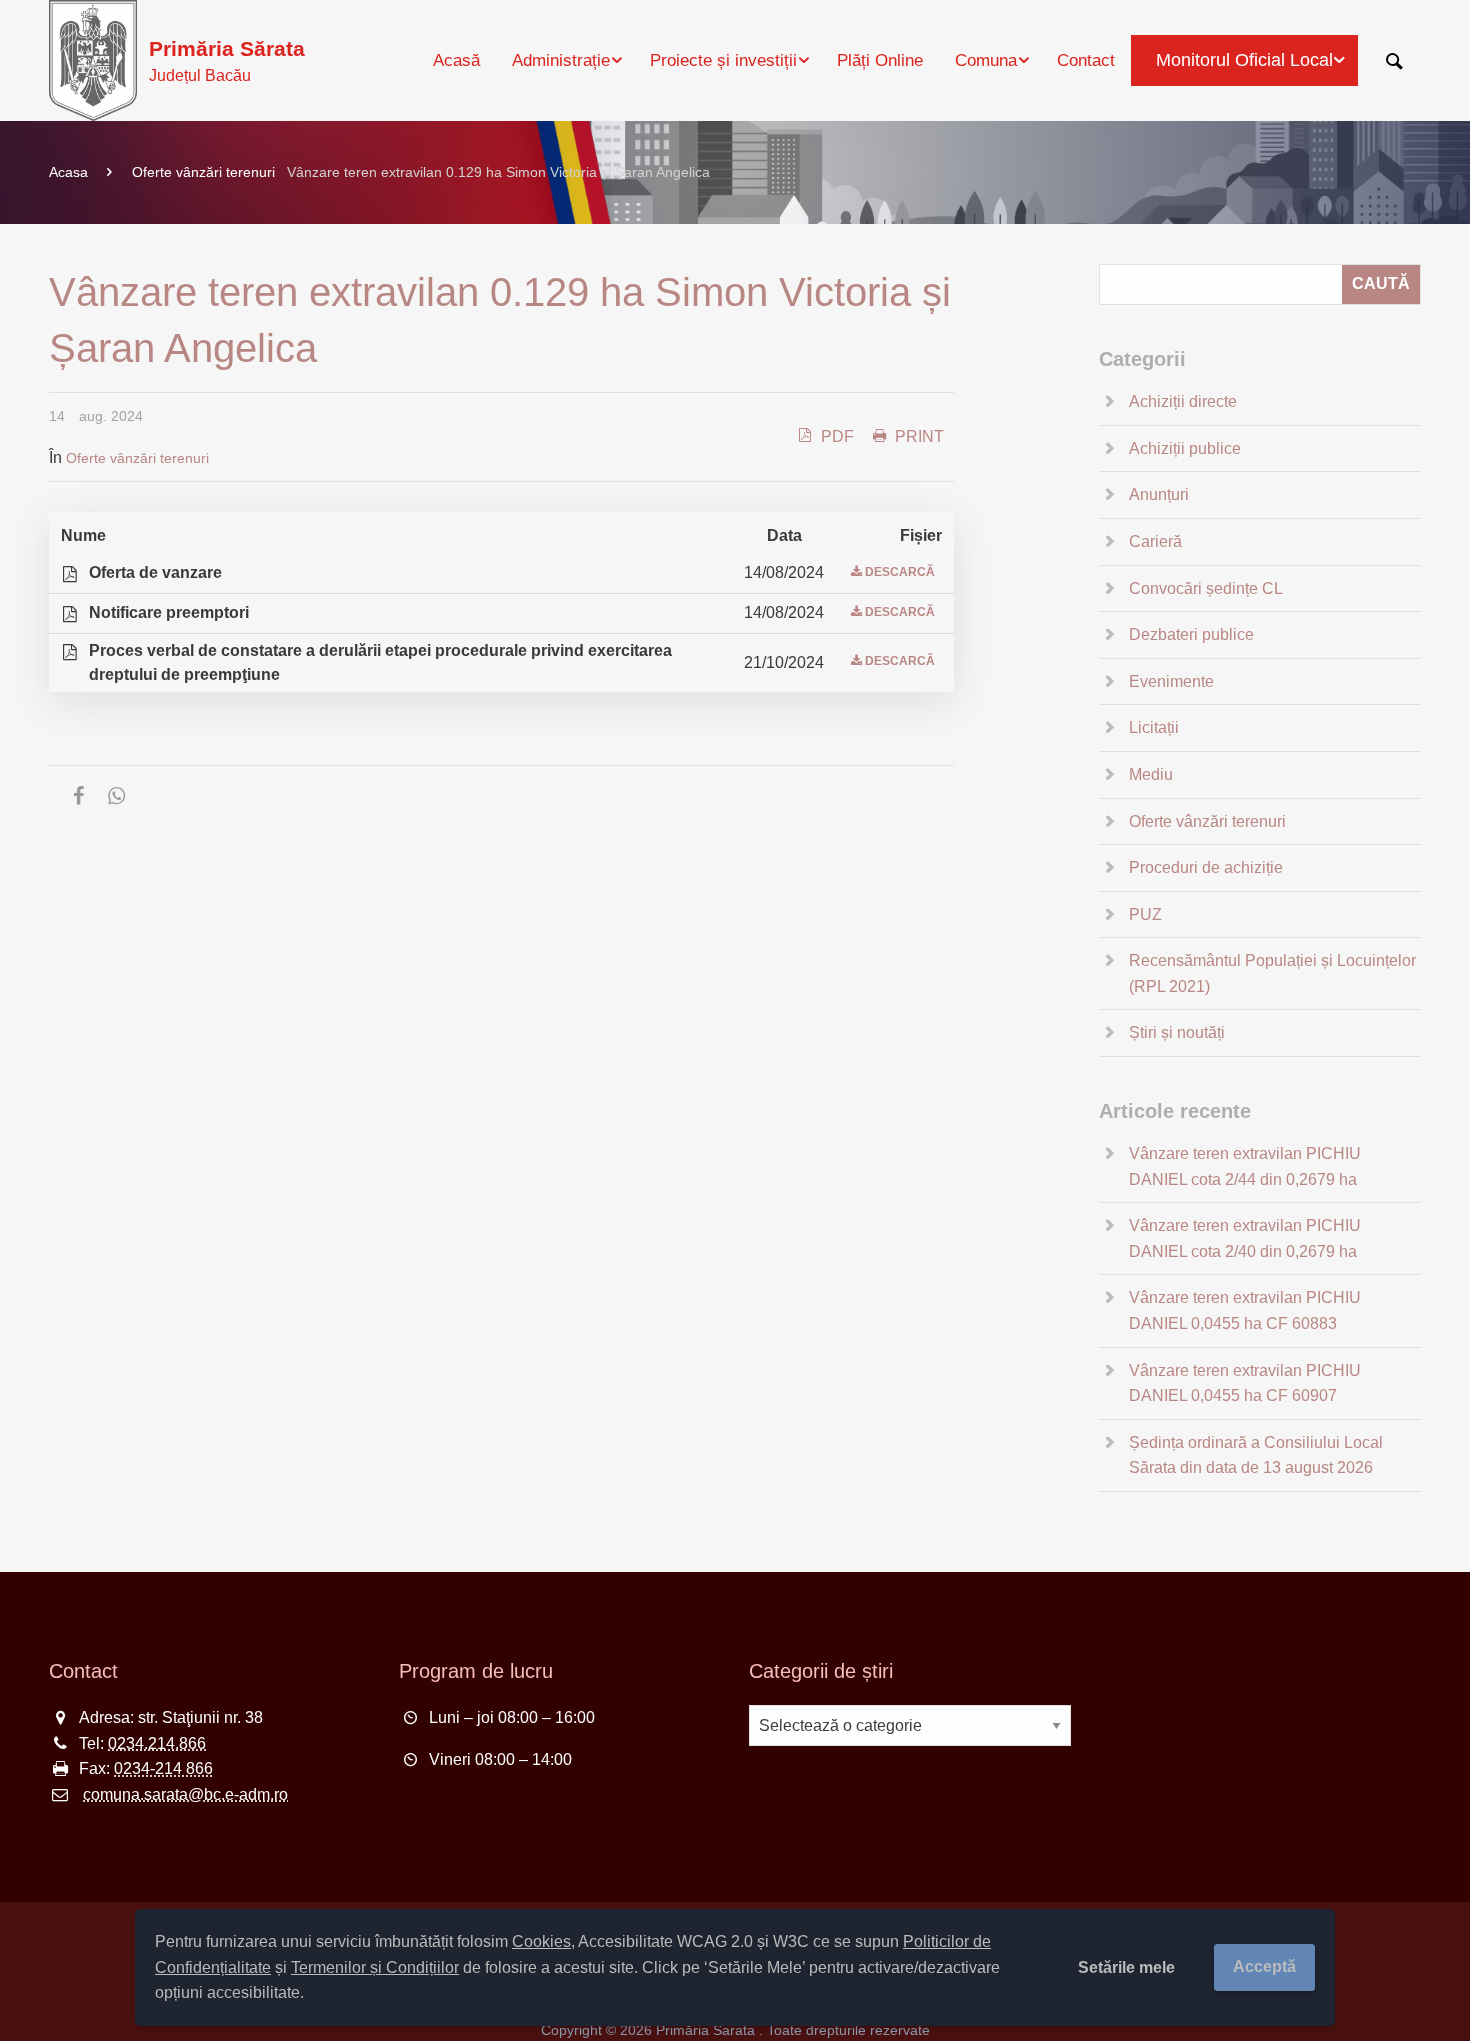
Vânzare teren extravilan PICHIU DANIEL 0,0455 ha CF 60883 (1245, 1310)
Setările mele (1126, 1967)
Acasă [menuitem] (456, 60)
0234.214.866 (157, 1743)
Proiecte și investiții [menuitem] (723, 60)
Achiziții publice (1185, 448)
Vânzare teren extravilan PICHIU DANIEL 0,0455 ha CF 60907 (1245, 1383)
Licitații (1154, 727)
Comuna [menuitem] (986, 60)
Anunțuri (1159, 494)
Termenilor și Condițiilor (375, 1967)
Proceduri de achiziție (1206, 867)
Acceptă (1264, 1966)
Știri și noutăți (1177, 1032)
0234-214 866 (163, 1768)
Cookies (541, 1941)
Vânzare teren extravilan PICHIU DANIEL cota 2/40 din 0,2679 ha (1245, 1238)
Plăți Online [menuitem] (880, 60)
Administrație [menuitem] (561, 60)
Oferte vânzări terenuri (203, 172)
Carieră (1155, 541)
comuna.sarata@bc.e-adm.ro (185, 1794)
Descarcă (900, 572)
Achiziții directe (1183, 401)
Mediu (1151, 774)
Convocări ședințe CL (1206, 588)
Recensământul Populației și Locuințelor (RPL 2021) (1272, 973)
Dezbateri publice (1191, 634)
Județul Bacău (227, 60)
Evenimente (1171, 681)
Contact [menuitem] (1086, 60)
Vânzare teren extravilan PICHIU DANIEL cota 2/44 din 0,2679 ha (1245, 1166)
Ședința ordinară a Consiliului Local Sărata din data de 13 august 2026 (1256, 1455)
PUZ (1145, 914)
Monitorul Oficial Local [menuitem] (1244, 60)
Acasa (68, 172)
